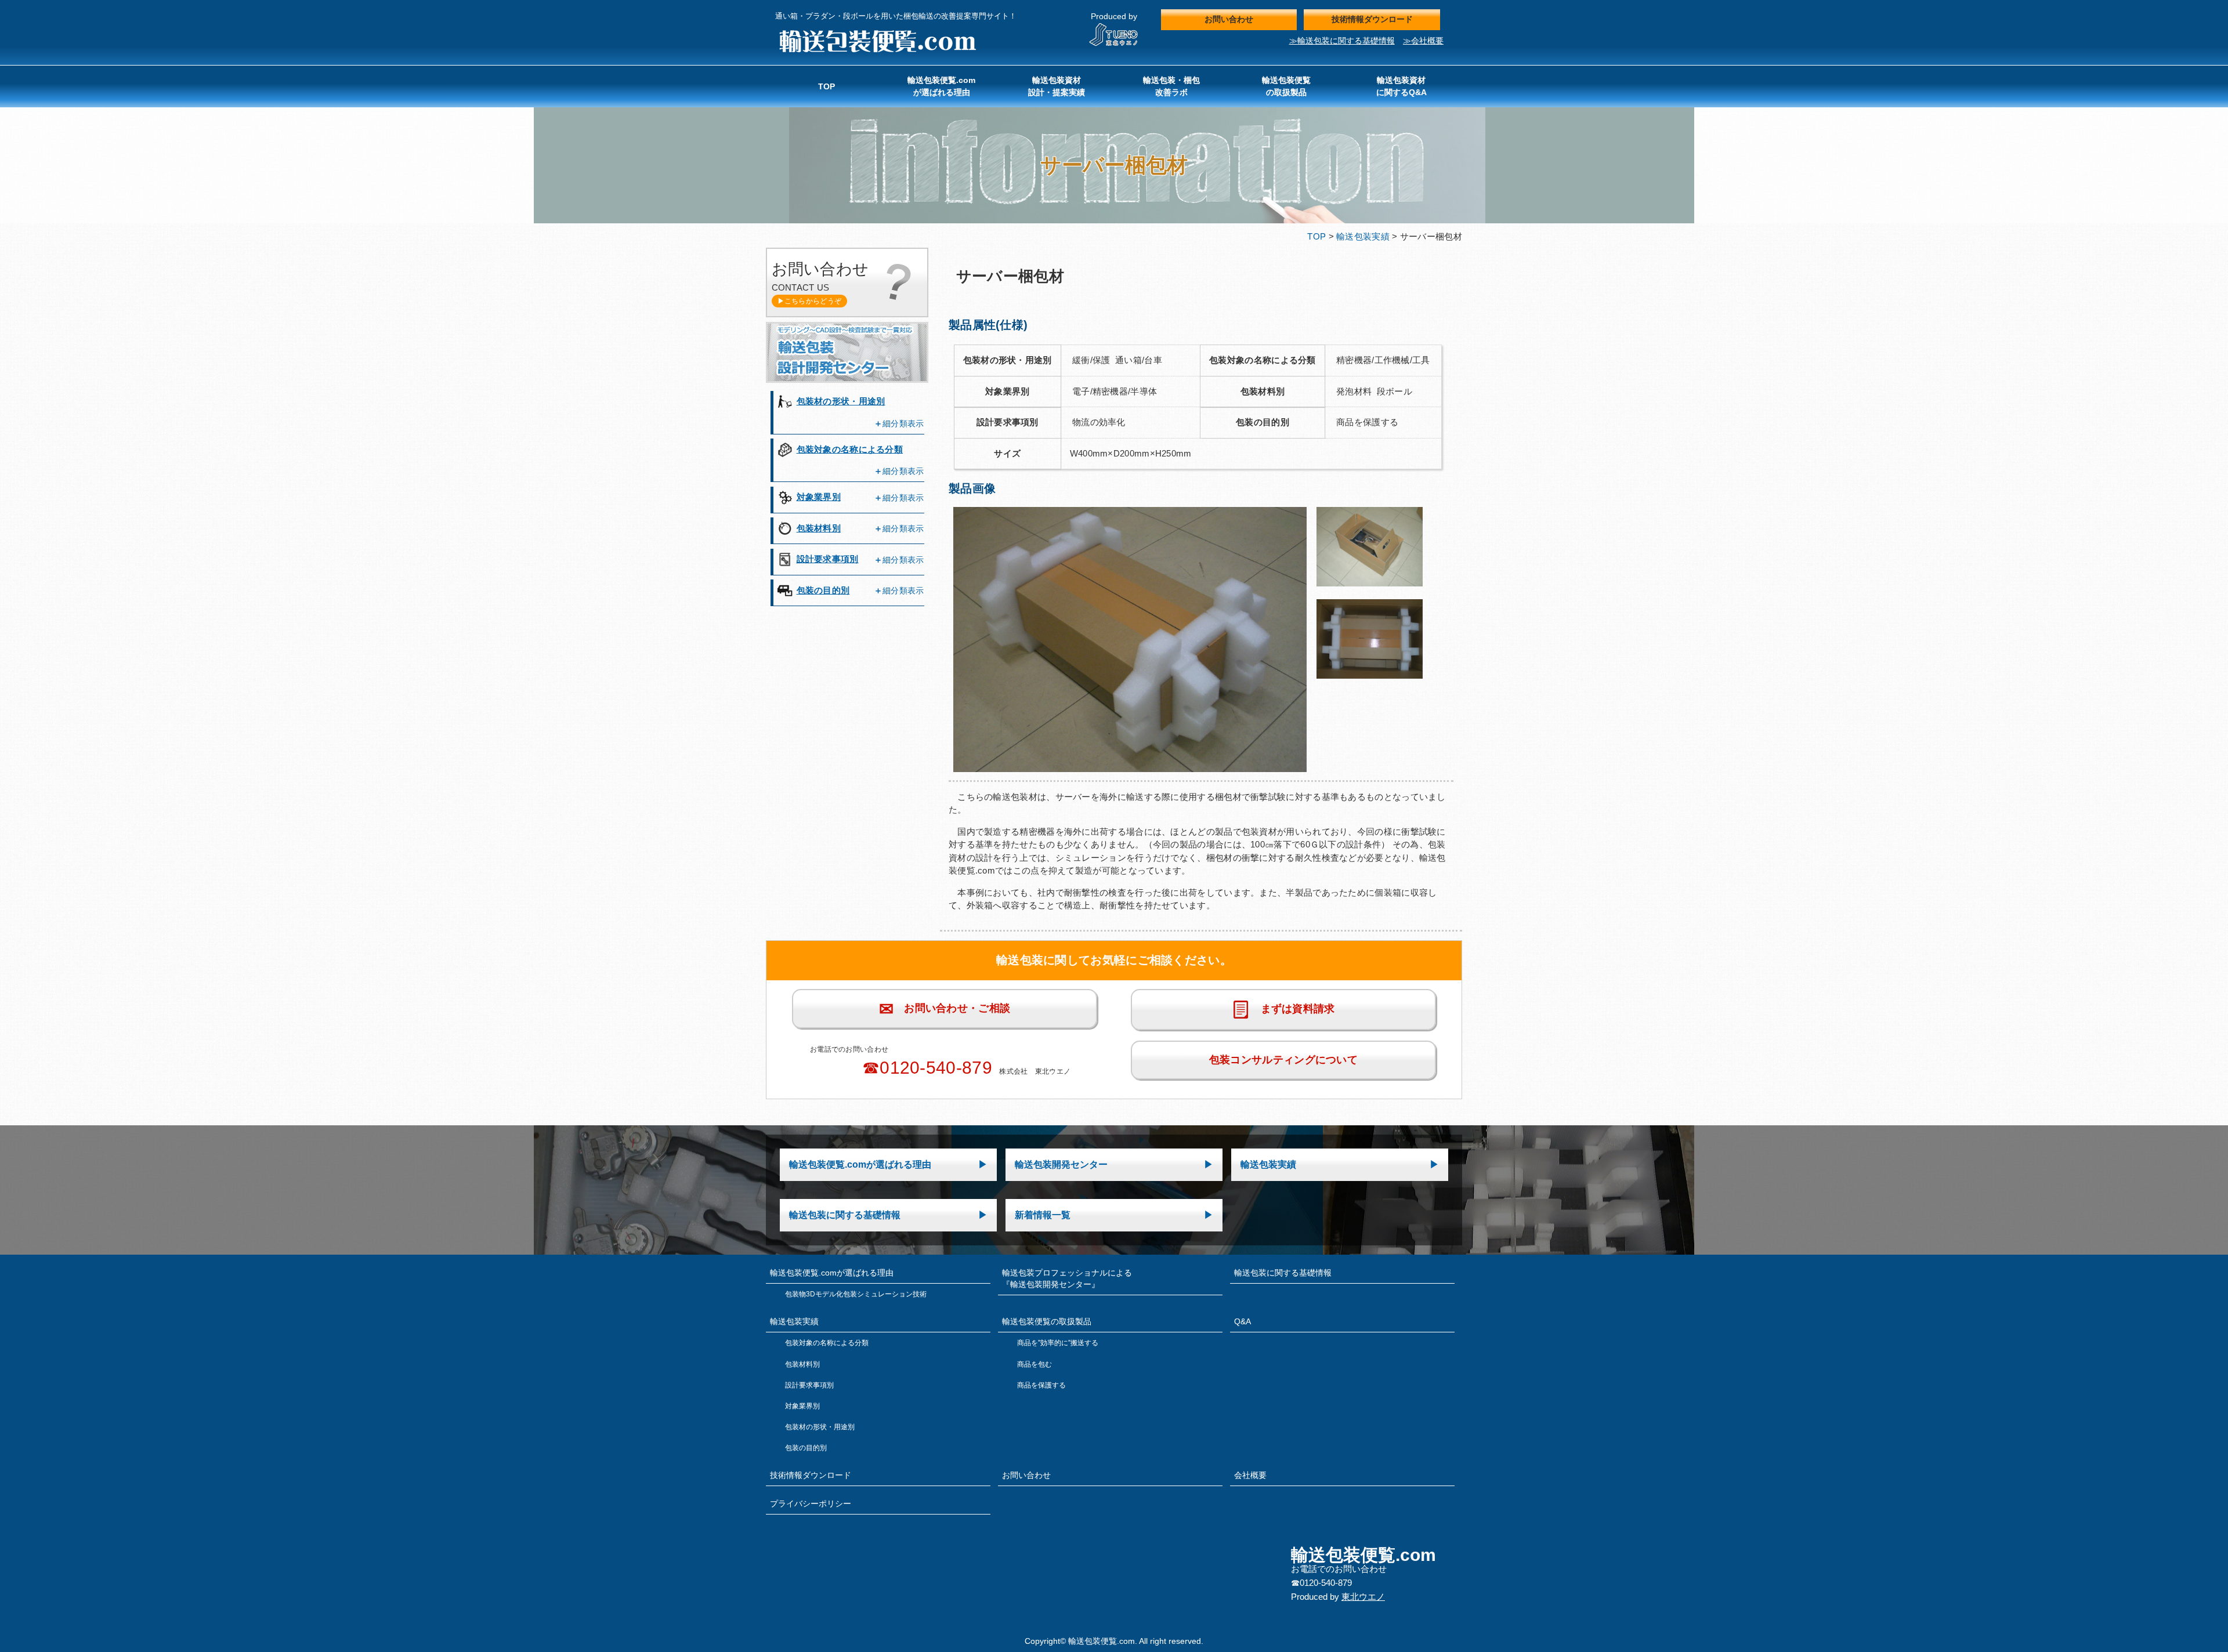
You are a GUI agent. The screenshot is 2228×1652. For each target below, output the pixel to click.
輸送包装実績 (1363, 236)
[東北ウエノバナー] (1114, 44)
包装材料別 (819, 528)
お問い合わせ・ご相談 (945, 1009)
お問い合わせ (1229, 19)
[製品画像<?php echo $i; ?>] (1369, 588)
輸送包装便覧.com (877, 41)
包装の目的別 (823, 590)
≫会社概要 (1423, 41)
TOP (1316, 236)
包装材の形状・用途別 (841, 401)
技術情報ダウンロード (1372, 19)
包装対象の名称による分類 (850, 449)
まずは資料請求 (1292, 1009)
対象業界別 (819, 497)
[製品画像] (1130, 773)
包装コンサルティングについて (1283, 1060)
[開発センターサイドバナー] (847, 380)
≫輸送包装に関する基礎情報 (1342, 41)
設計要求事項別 (828, 559)
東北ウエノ (1363, 1597)
